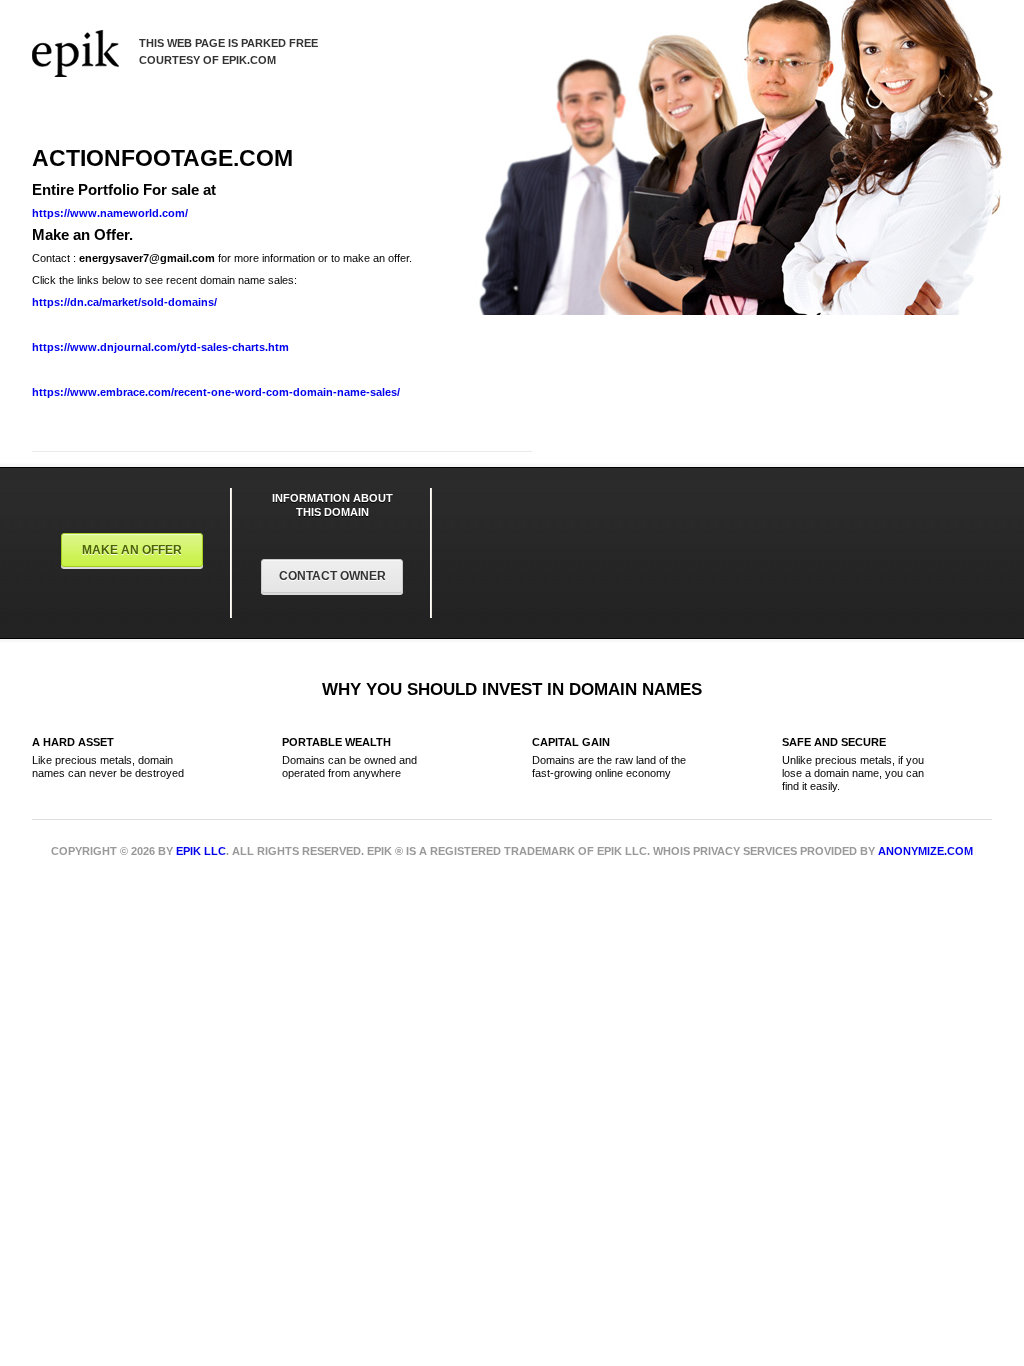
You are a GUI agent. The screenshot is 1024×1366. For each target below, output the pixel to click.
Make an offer (132, 550)
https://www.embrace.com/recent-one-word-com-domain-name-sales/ (216, 392)
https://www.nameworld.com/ (110, 213)
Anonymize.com (925, 851)
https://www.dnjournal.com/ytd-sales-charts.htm (160, 347)
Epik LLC (201, 851)
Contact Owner (332, 576)
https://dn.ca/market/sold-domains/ (124, 302)
